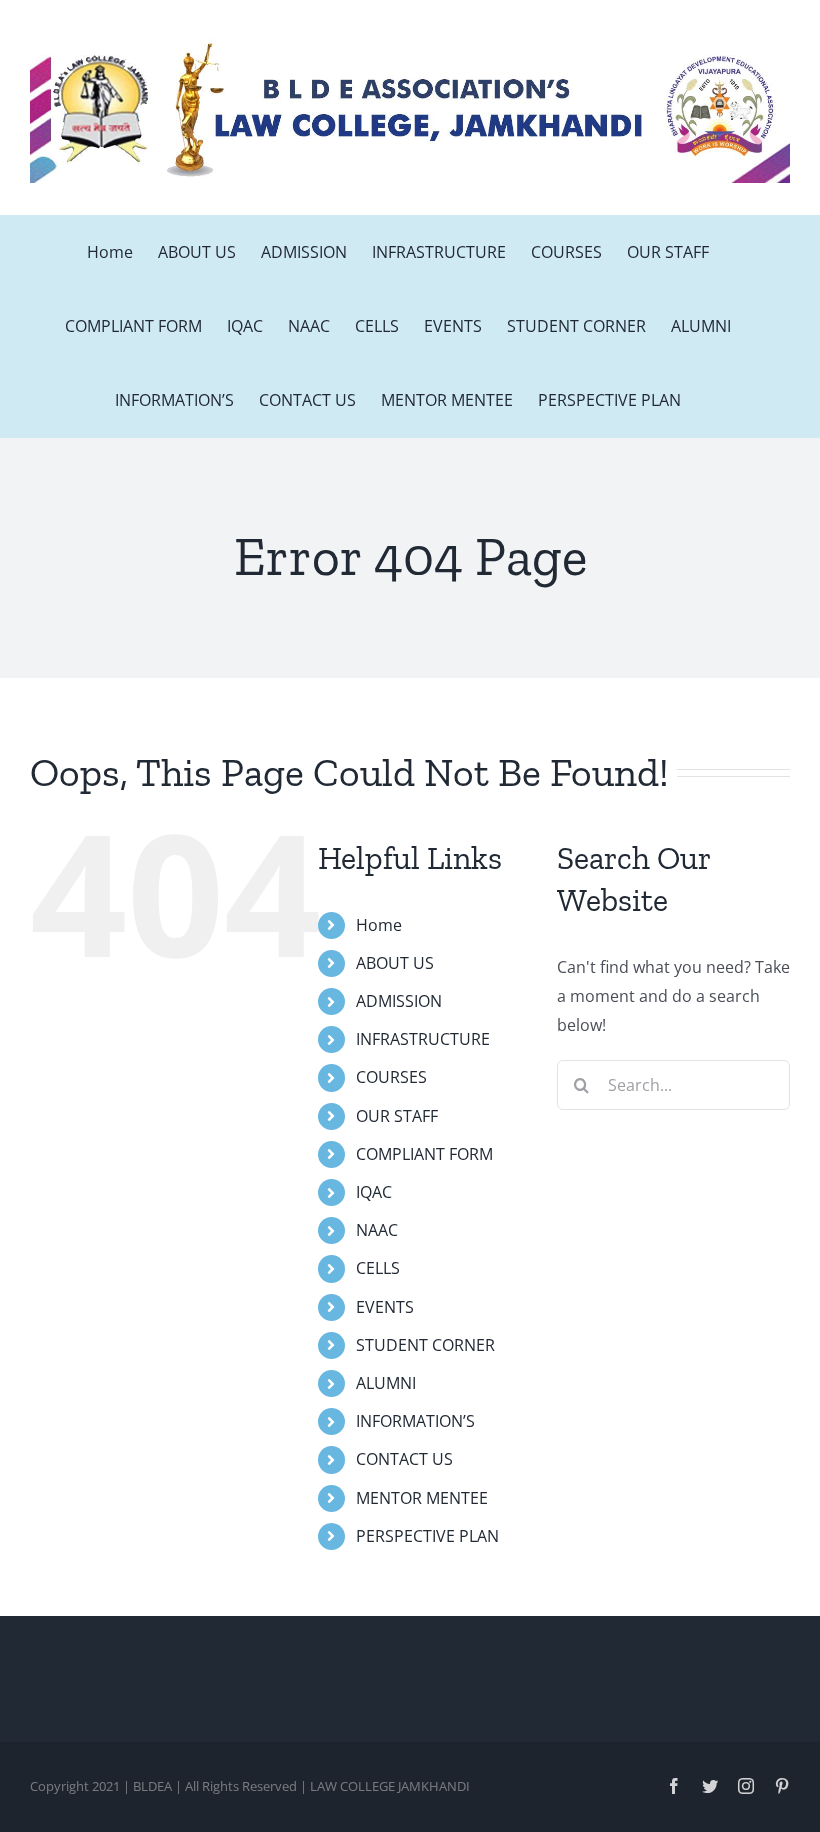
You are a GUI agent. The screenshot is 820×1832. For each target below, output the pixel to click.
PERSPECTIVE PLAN (427, 1536)
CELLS (378, 1268)
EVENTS (385, 1307)
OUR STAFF (397, 1116)
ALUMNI (386, 1383)
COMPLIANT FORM (424, 1154)
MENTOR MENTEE (422, 1498)
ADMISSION (399, 1001)
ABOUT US (395, 963)
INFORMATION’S (415, 1421)
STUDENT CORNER (425, 1345)
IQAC (374, 1192)
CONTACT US (404, 1459)
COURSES (391, 1077)
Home (379, 925)
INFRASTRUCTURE (423, 1039)
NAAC (377, 1230)
